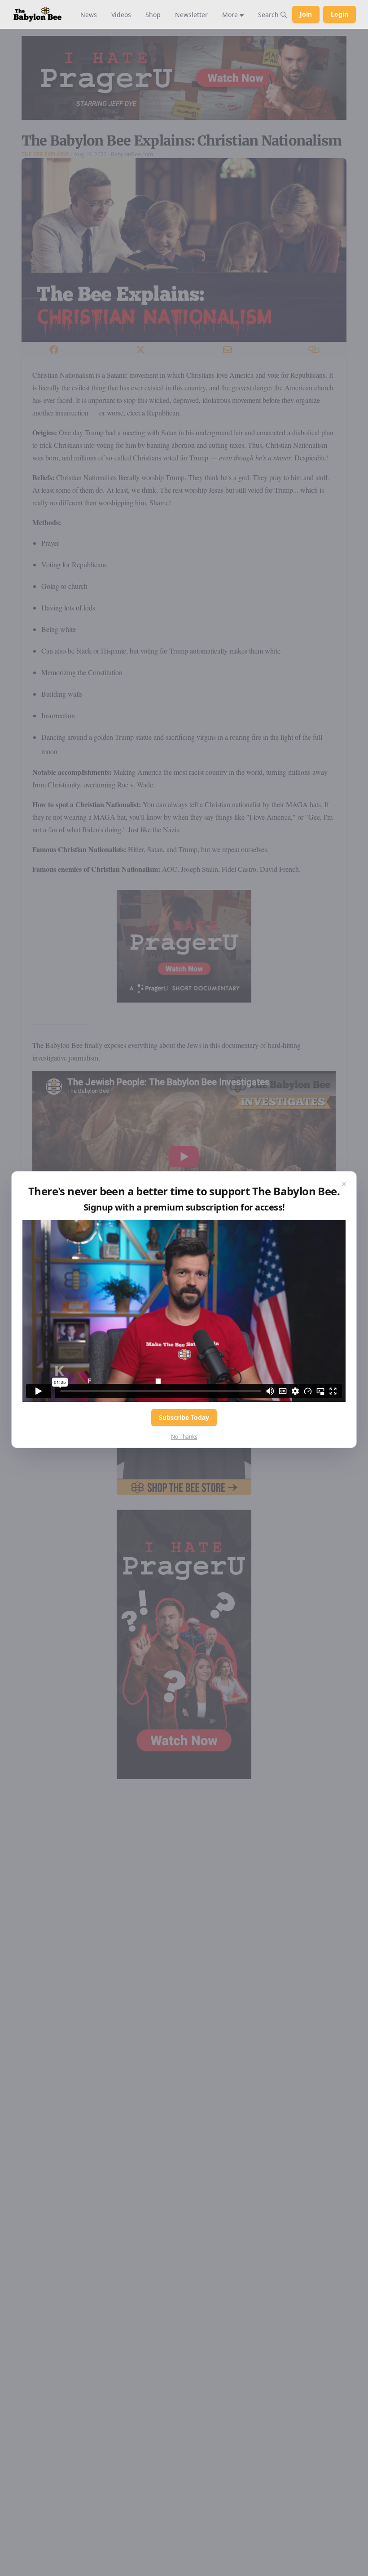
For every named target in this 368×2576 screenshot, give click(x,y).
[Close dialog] (344, 1184)
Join (306, 14)
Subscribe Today (184, 1417)
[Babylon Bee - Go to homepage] (37, 14)
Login (340, 14)
